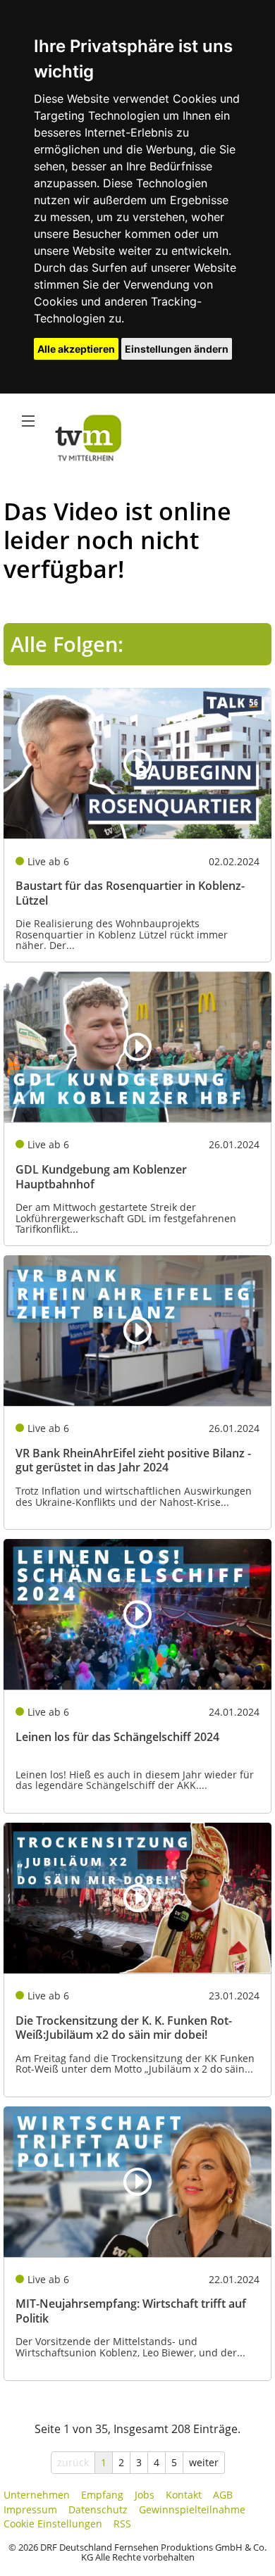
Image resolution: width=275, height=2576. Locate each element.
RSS (122, 2524)
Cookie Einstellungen (53, 2524)
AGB (223, 2495)
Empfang (102, 2495)
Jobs (145, 2495)
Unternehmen (37, 2495)
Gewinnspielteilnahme (192, 2509)
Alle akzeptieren (76, 349)
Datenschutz (98, 2509)
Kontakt (184, 2495)
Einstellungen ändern (177, 349)
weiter (204, 2462)
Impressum (30, 2509)
